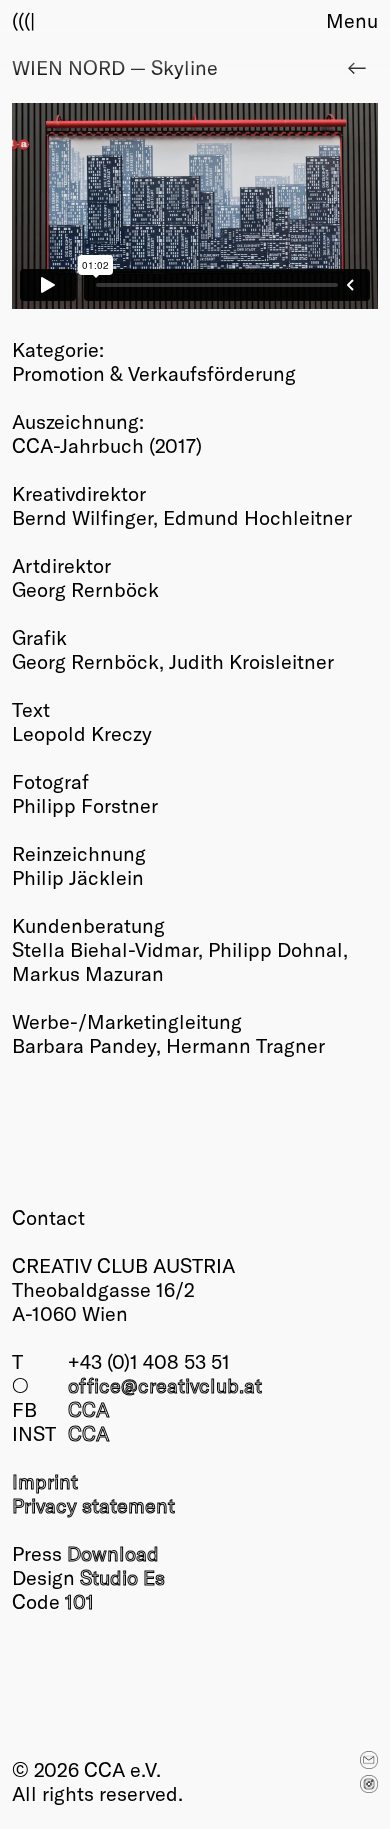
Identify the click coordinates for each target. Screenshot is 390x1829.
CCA (88, 1409)
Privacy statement (93, 1505)
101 (79, 1601)
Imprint (45, 1481)
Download (113, 1553)
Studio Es (122, 1577)
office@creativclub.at (165, 1385)
